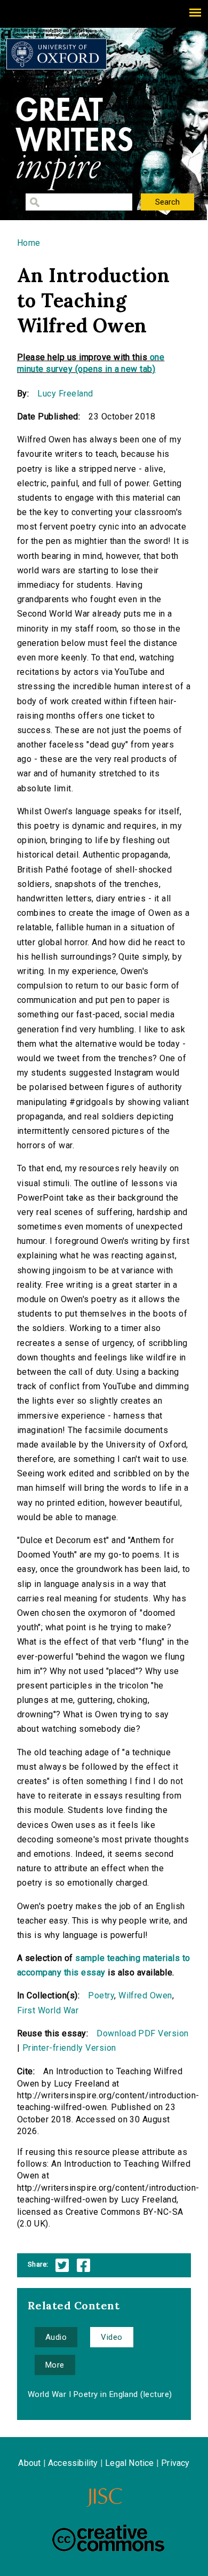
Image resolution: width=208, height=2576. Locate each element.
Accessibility (73, 2463)
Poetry (101, 1995)
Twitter (62, 2265)
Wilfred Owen (145, 1995)
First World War (48, 2010)
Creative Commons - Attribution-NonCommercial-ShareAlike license (108, 2538)
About (29, 2463)
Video (111, 2337)
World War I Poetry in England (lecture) (100, 2394)
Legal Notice (129, 2463)
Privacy (175, 2463)
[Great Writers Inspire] (57, 54)
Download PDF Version (143, 2033)
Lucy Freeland (65, 394)
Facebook (83, 2265)
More (55, 2365)
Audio (56, 2337)
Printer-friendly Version (69, 2048)
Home (29, 243)
